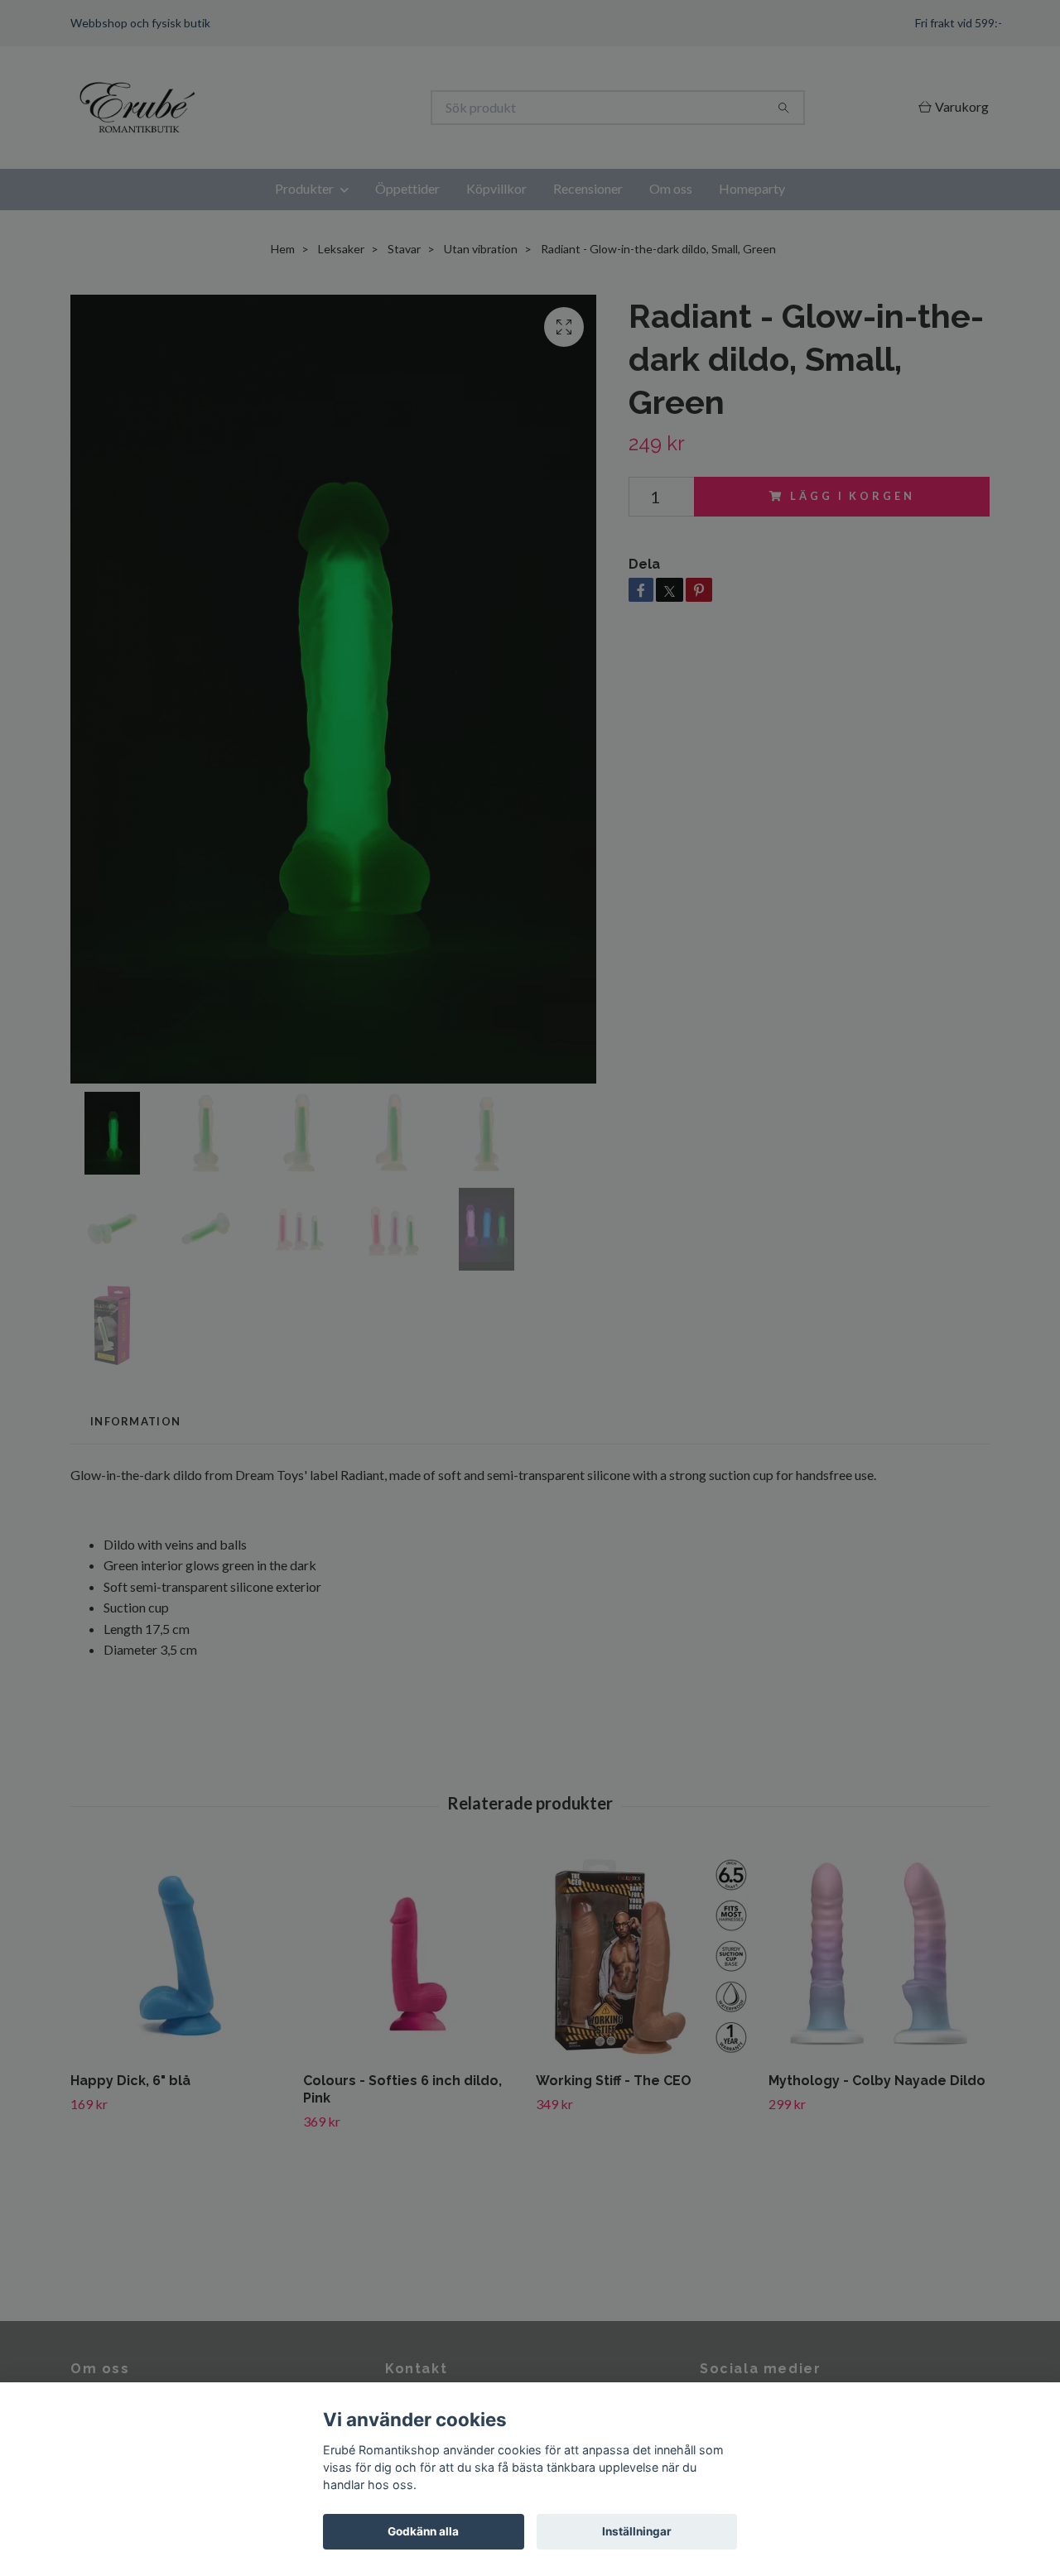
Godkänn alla (423, 2531)
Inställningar (637, 2531)
